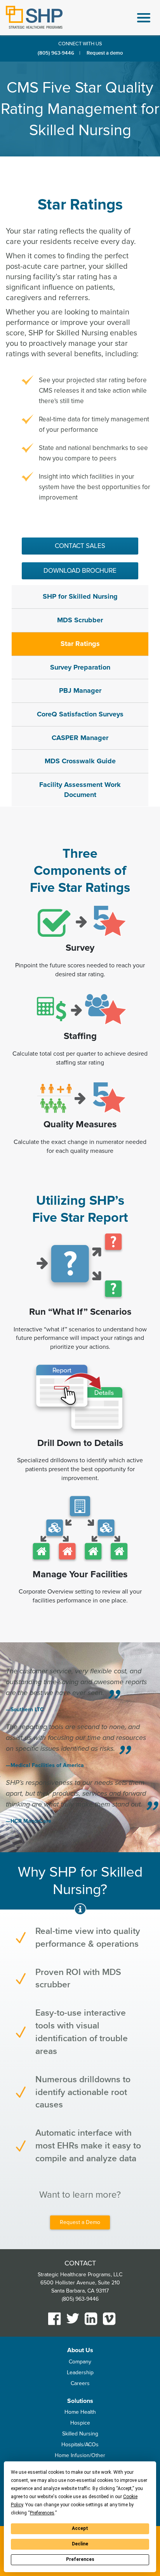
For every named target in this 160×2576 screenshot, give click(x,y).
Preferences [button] (42, 2513)
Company (80, 2362)
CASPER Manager (80, 738)
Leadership (80, 2372)
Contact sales (80, 546)
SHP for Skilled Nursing (80, 596)
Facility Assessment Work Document (80, 790)
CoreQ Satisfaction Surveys (80, 714)
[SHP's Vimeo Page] (109, 2319)
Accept (80, 2528)
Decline (80, 2544)
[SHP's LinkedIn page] (91, 2319)
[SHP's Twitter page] (73, 2318)
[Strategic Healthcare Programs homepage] (34, 17)
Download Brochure (80, 571)
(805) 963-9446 (56, 53)
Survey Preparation (80, 667)
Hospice (80, 2423)
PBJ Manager (80, 690)
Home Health (80, 2412)
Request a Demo (80, 2222)
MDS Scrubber (80, 620)
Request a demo (105, 53)
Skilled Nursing (80, 2434)
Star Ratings (80, 644)
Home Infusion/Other (80, 2455)
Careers (80, 2383)
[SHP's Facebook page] (55, 2319)
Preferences (80, 2559)
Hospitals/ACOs (80, 2445)
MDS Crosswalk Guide (80, 761)
